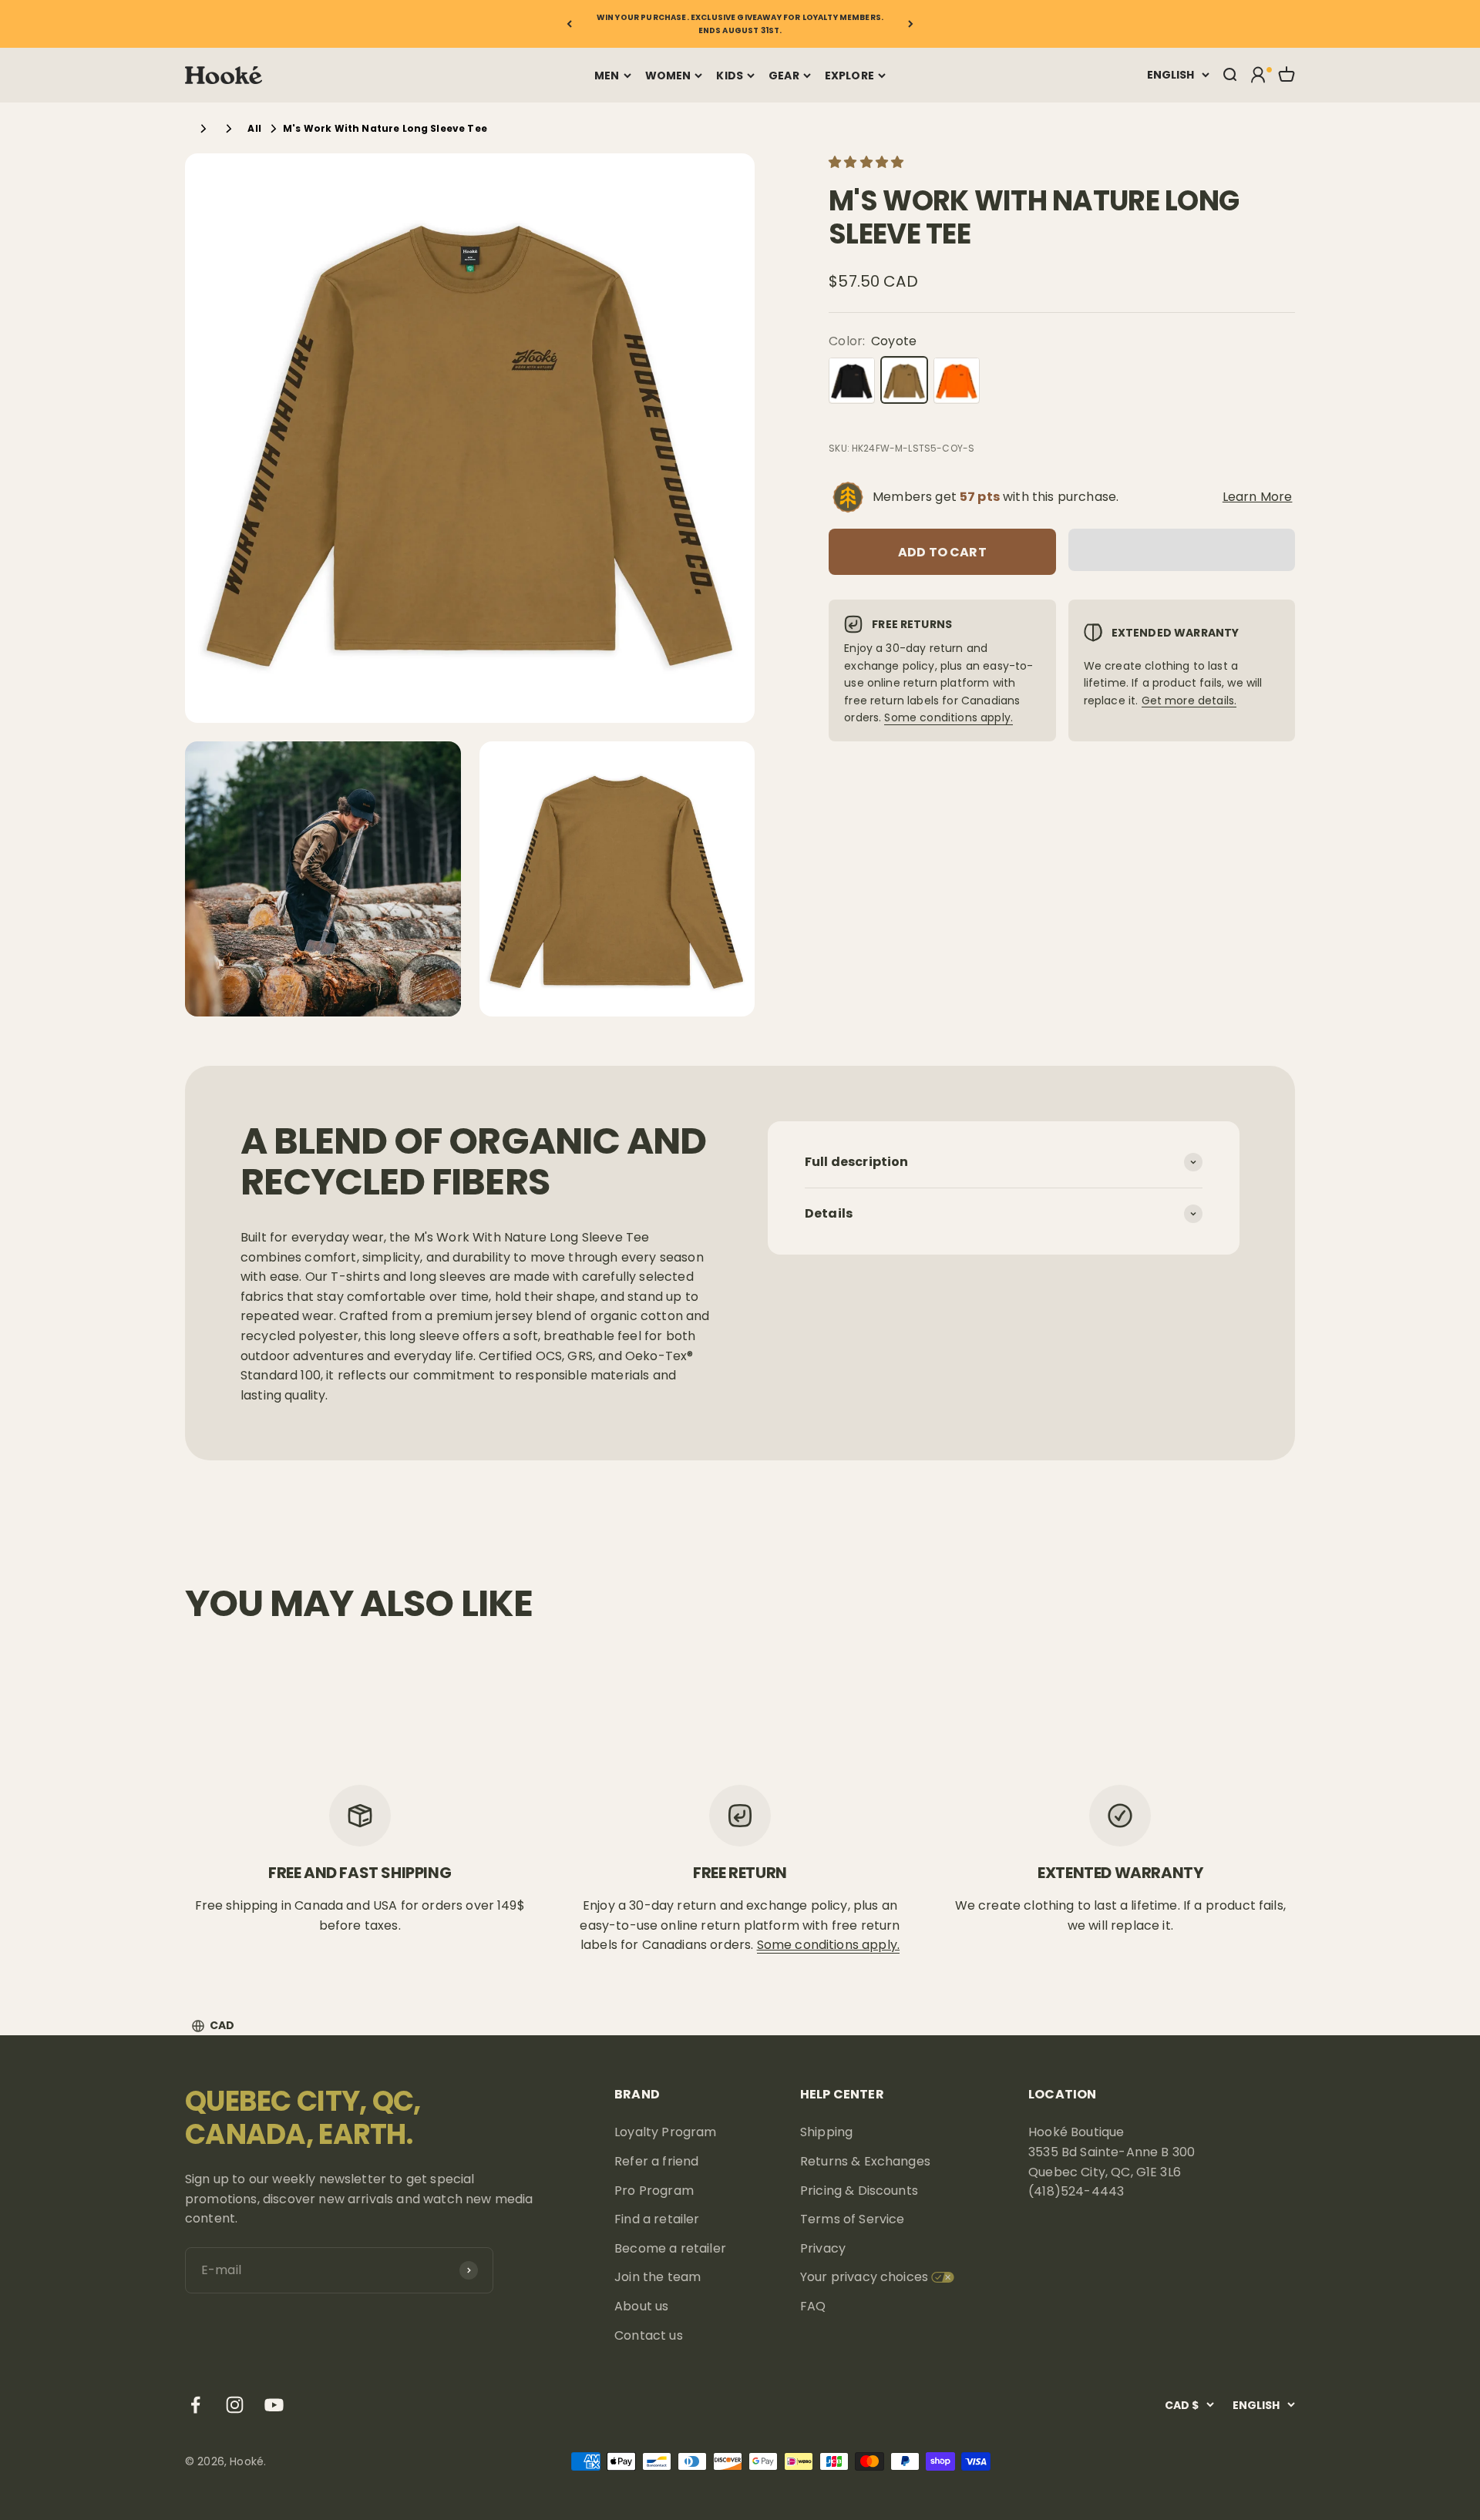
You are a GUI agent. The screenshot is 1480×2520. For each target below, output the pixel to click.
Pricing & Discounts (859, 2191)
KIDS (730, 76)
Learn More (1258, 497)
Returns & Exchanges (865, 2161)
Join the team (658, 2277)
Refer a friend (656, 2161)
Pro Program (654, 2191)
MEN (607, 76)
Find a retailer (657, 2219)
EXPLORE (849, 76)
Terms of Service (853, 2219)
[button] (868, 162)
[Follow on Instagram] (235, 2405)
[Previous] (569, 24)
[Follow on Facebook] (195, 2405)
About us (641, 2306)
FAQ (813, 2306)
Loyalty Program (665, 2132)
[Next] (911, 24)
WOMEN (668, 76)
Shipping (826, 2132)
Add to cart (942, 551)
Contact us (649, 2335)
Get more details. (1189, 700)
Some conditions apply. (949, 717)
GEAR (784, 76)
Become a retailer (670, 2248)
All (254, 128)
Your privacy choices (864, 2277)
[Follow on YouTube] (274, 2405)
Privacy (823, 2248)
